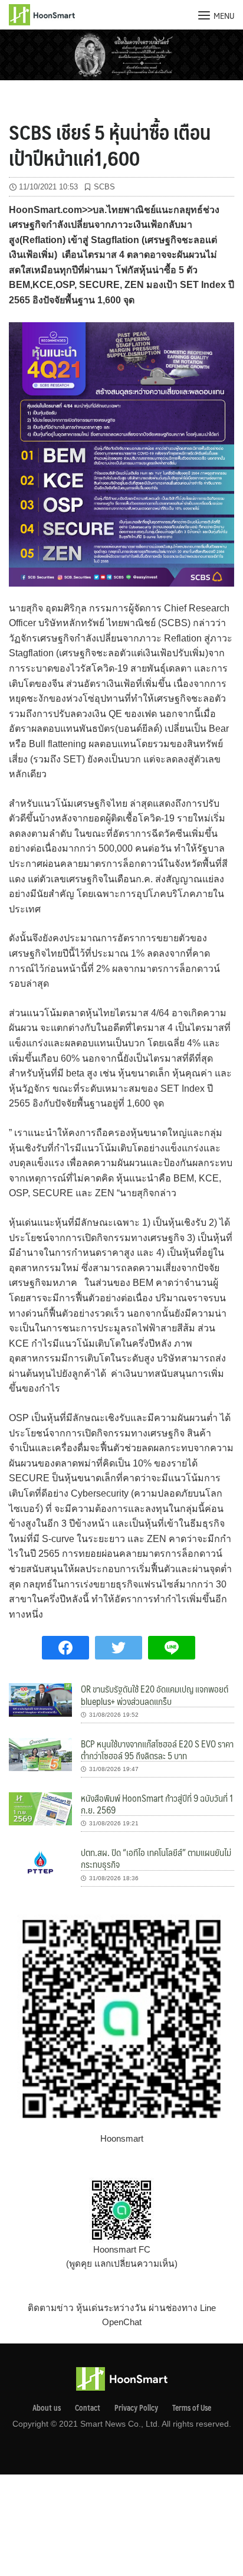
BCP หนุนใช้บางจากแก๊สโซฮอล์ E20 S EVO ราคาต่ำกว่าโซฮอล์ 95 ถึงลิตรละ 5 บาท (157, 1749)
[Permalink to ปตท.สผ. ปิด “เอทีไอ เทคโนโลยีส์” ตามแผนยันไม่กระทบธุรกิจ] (40, 1863)
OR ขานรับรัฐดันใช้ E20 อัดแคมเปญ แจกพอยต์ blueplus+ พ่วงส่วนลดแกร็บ (155, 1695)
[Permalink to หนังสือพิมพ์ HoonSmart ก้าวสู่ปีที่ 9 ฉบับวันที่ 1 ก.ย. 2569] (40, 1808)
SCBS (104, 187)
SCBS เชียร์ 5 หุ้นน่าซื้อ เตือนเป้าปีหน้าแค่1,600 (110, 145)
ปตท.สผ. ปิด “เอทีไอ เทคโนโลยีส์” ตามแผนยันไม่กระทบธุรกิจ (156, 1858)
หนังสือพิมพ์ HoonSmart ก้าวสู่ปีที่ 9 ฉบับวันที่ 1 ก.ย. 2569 (157, 1804)
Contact (88, 2408)
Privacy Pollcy (136, 2408)
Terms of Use (192, 2408)
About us (47, 2408)
